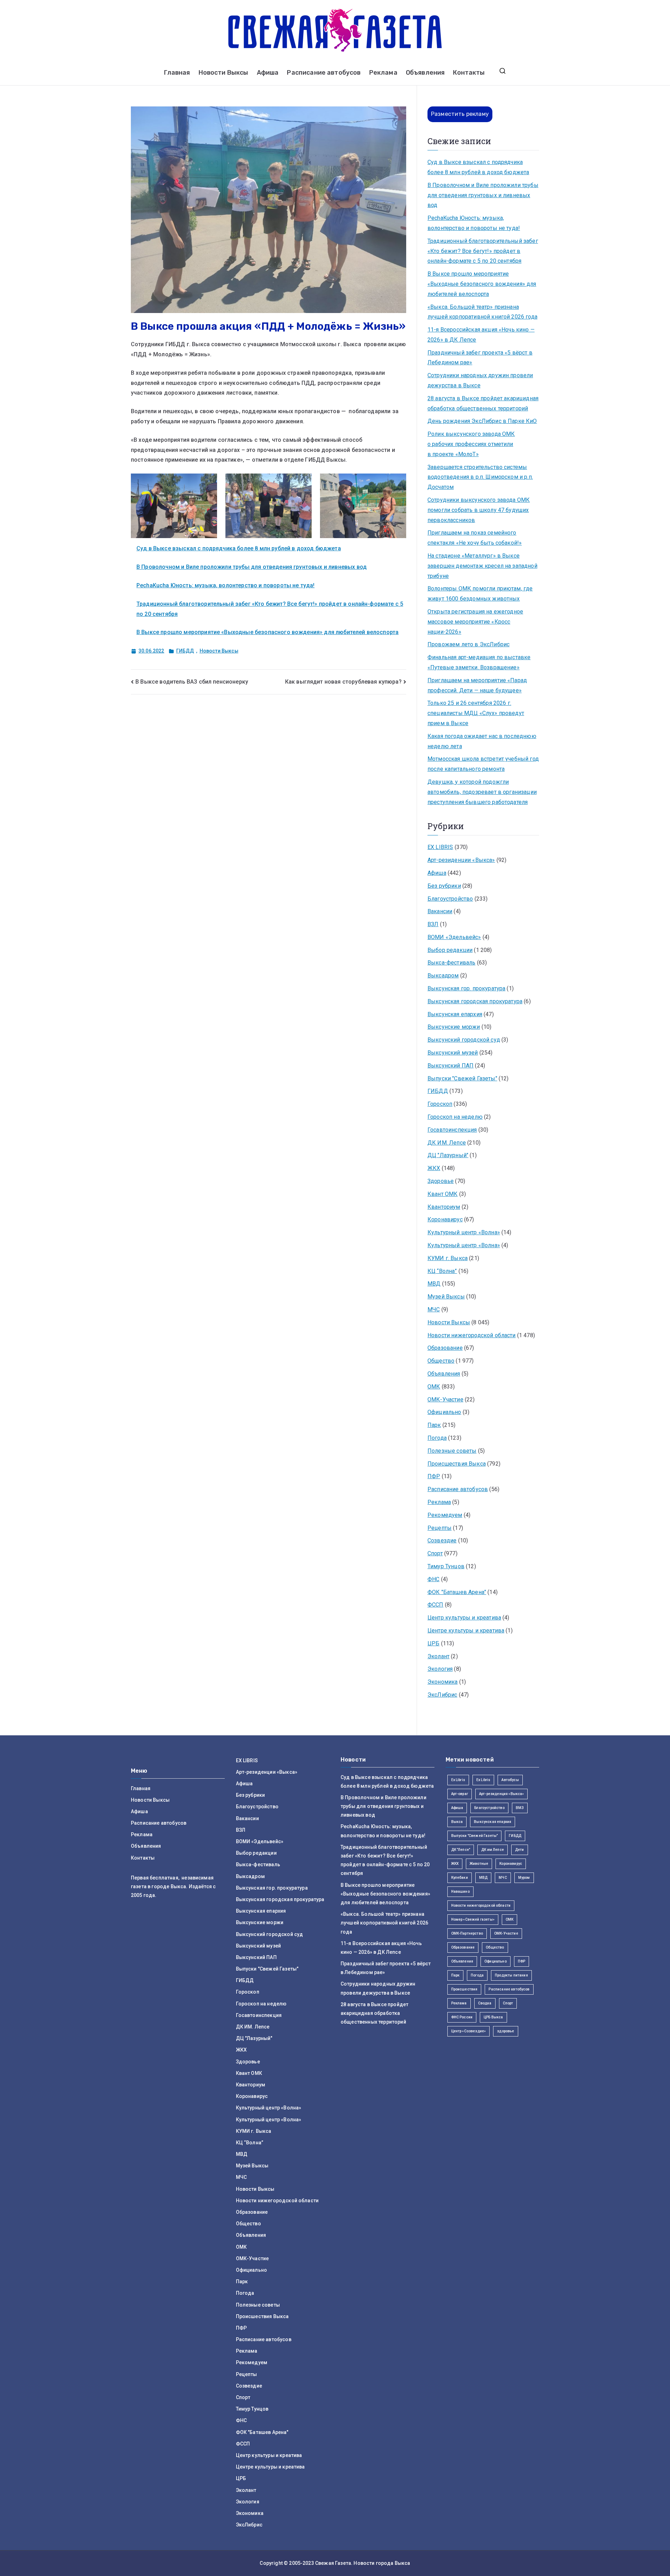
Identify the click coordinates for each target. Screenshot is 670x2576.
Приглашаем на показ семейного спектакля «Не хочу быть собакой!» (475, 538)
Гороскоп (440, 1104)
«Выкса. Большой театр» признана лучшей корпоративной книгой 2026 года (482, 312)
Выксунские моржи (454, 1027)
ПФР (434, 1476)
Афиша (268, 73)
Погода (437, 1438)
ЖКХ (434, 1168)
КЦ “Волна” (442, 1271)
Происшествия (464, 1989)
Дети (520, 1850)
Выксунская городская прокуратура (475, 1001)
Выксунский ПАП (451, 1066)
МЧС (434, 1309)
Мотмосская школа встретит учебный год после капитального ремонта (483, 764)
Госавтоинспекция (452, 1130)
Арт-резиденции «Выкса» (461, 860)
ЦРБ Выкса (493, 2017)
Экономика (442, 1682)
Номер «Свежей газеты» (473, 1919)
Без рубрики (444, 886)
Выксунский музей (453, 1053)
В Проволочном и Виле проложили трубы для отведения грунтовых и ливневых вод (252, 567)
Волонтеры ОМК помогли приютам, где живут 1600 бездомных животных (480, 594)
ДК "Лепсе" (461, 1850)
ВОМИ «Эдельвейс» (454, 937)
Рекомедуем (445, 1515)
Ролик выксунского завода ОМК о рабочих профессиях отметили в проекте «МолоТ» (471, 444)
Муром (524, 1878)
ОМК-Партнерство (467, 1933)
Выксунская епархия (455, 1014)
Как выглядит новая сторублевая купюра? (343, 682)
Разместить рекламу (460, 114)
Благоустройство (450, 899)
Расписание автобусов (324, 73)
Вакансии (440, 911)
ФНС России (462, 2017)
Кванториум (444, 1207)
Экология (440, 1669)
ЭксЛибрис (442, 1695)
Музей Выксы (446, 1297)
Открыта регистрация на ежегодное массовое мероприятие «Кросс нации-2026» (475, 622)
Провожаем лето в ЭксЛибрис (468, 644)
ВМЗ (520, 1808)
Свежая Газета (333, 2563)
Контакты (469, 73)
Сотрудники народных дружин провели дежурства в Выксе (480, 380)
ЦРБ (433, 1643)
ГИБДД (185, 651)
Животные (479, 1864)
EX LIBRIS (440, 847)
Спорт (435, 1553)
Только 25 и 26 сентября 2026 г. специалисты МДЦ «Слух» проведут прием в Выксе (476, 713)
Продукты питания (511, 1975)
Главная (177, 73)
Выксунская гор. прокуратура (466, 988)
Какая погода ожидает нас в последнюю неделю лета (482, 741)
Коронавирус (445, 1219)
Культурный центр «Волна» (464, 1232)
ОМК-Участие (445, 1399)
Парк (434, 1425)
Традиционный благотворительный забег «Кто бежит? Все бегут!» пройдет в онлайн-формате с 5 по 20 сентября (483, 251)
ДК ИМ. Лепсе (447, 1143)
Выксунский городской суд (464, 1040)
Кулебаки (460, 1878)
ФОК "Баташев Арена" (457, 1592)
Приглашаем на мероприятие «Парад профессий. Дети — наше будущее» (477, 685)
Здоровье (441, 1181)
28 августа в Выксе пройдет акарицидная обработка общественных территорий (483, 403)
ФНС (433, 1579)
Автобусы (510, 1780)
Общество (441, 1361)
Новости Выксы (224, 73)
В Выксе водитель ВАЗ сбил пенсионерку (192, 682)
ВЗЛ (433, 924)
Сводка (485, 2003)
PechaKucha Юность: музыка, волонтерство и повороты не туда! (225, 585)
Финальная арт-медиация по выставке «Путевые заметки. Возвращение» (479, 662)
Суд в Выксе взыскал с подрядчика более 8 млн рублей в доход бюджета (239, 548)
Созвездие (442, 1540)
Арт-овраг (460, 1794)
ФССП (435, 1605)
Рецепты (440, 1528)
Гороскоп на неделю (455, 1117)
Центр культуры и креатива (464, 1618)
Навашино (460, 1892)
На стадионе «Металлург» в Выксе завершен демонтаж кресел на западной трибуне (482, 566)
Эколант (438, 1656)
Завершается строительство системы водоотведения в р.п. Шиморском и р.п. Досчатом (480, 477)
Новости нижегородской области (472, 1335)
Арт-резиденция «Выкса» (502, 1794)
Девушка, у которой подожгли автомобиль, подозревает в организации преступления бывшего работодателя (482, 792)
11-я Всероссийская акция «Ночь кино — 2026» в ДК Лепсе (481, 335)
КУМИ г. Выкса (448, 1258)
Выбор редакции (450, 950)
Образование (445, 1348)
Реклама (383, 73)
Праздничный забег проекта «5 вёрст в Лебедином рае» (480, 358)
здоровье (505, 2031)
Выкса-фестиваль (451, 963)
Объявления (425, 73)
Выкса (457, 1822)
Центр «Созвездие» (469, 2031)
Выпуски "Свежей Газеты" (462, 1078)
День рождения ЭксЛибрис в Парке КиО (482, 421)
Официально (444, 1412)
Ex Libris (458, 1780)
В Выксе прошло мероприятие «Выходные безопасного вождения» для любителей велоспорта (267, 632)
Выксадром (443, 976)
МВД (434, 1284)
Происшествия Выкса (457, 1464)
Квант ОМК (442, 1194)
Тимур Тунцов (446, 1566)
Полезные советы (452, 1451)
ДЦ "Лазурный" (448, 1155)
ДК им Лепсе (493, 1850)
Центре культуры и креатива (466, 1631)
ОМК (434, 1387)
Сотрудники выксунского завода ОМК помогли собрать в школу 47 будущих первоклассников (479, 510)
